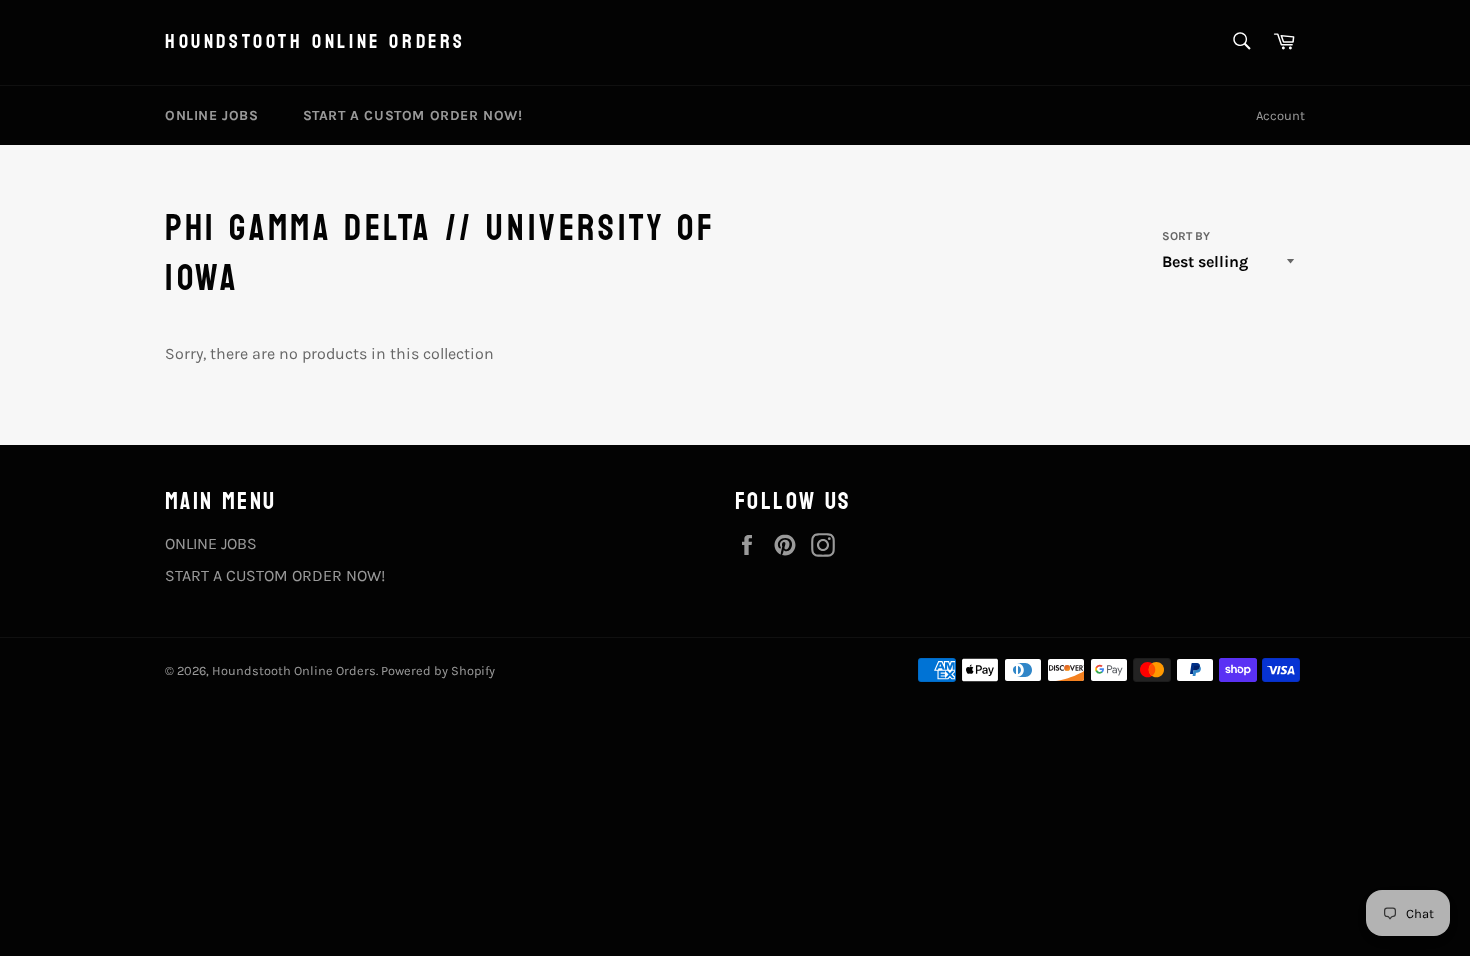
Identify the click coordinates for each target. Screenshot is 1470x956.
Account (1280, 115)
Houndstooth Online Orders (315, 43)
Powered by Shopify (438, 670)
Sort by (1186, 236)
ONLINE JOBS (212, 115)
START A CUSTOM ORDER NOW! (413, 115)
